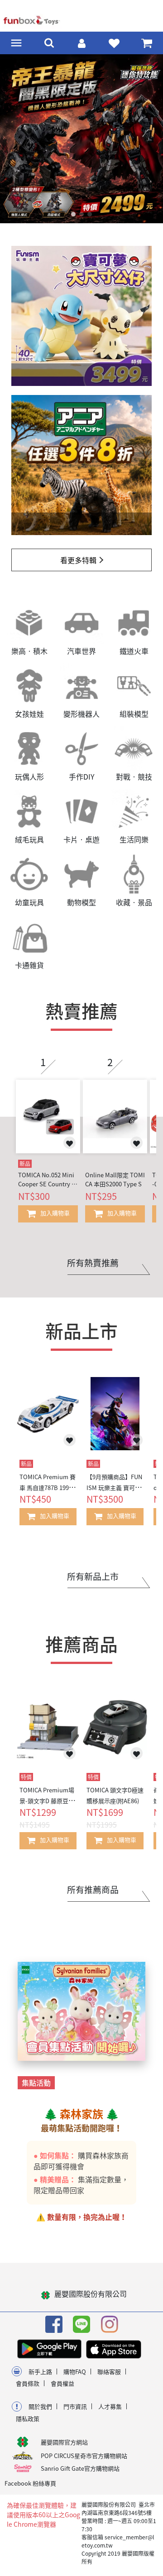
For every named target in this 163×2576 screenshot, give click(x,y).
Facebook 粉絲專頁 (30, 2483)
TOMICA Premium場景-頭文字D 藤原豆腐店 (47, 1801)
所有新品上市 (93, 1576)
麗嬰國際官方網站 (64, 2442)
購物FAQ (75, 2372)
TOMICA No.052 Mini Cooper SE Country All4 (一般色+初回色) (48, 1179)
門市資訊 (75, 2406)
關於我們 (40, 2406)
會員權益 (62, 2383)
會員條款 (28, 2383)
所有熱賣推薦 (93, 1263)
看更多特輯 (78, 560)
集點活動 (36, 2082)
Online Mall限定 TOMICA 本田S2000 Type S (115, 1179)
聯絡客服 (109, 2372)
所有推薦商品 (93, 1890)
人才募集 (110, 2406)
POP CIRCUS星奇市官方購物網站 (84, 2456)
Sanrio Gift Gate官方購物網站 (80, 2468)
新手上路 (40, 2372)
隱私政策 (28, 2419)
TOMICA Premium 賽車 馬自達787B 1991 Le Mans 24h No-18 (48, 1488)
